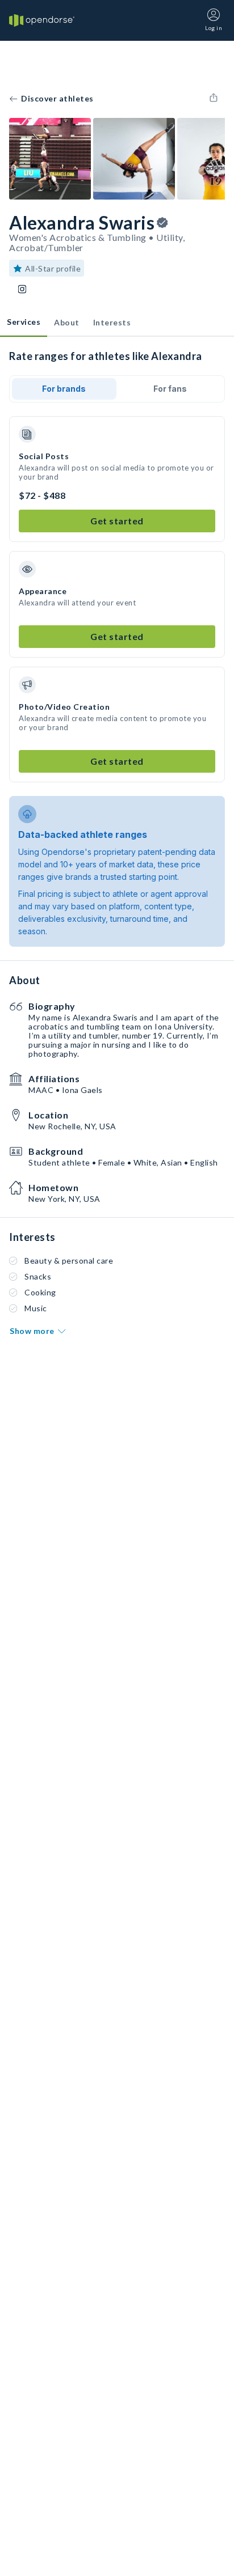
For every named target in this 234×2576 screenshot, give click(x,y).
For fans (170, 389)
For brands (64, 389)
